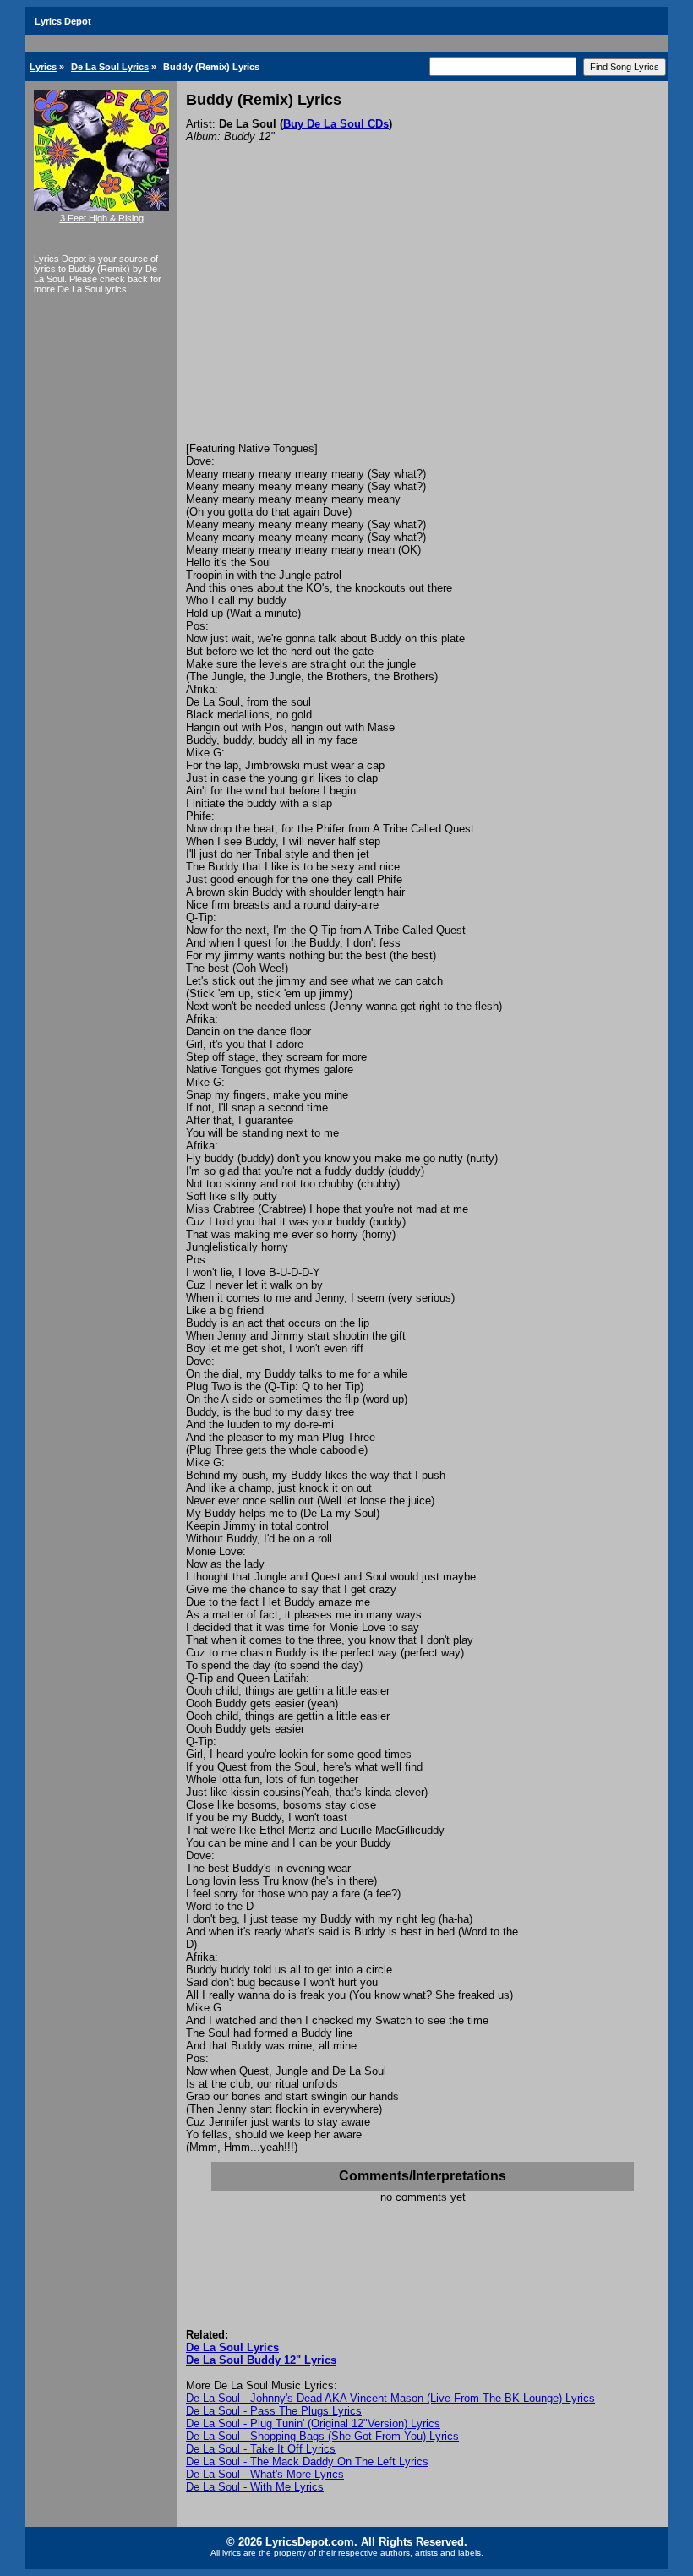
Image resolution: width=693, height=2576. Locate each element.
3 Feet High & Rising (102, 218)
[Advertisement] (423, 315)
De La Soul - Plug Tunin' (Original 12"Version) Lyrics (313, 2423)
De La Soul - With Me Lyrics (255, 2487)
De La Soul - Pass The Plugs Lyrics (274, 2411)
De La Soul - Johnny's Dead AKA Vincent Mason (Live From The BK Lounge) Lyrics (390, 2398)
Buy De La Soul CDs (336, 124)
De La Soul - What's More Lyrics (265, 2474)
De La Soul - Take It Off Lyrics (261, 2449)
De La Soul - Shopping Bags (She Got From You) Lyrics (322, 2436)
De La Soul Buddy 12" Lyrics (261, 2360)
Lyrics (43, 67)
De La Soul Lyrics (110, 67)
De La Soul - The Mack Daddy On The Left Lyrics (307, 2461)
